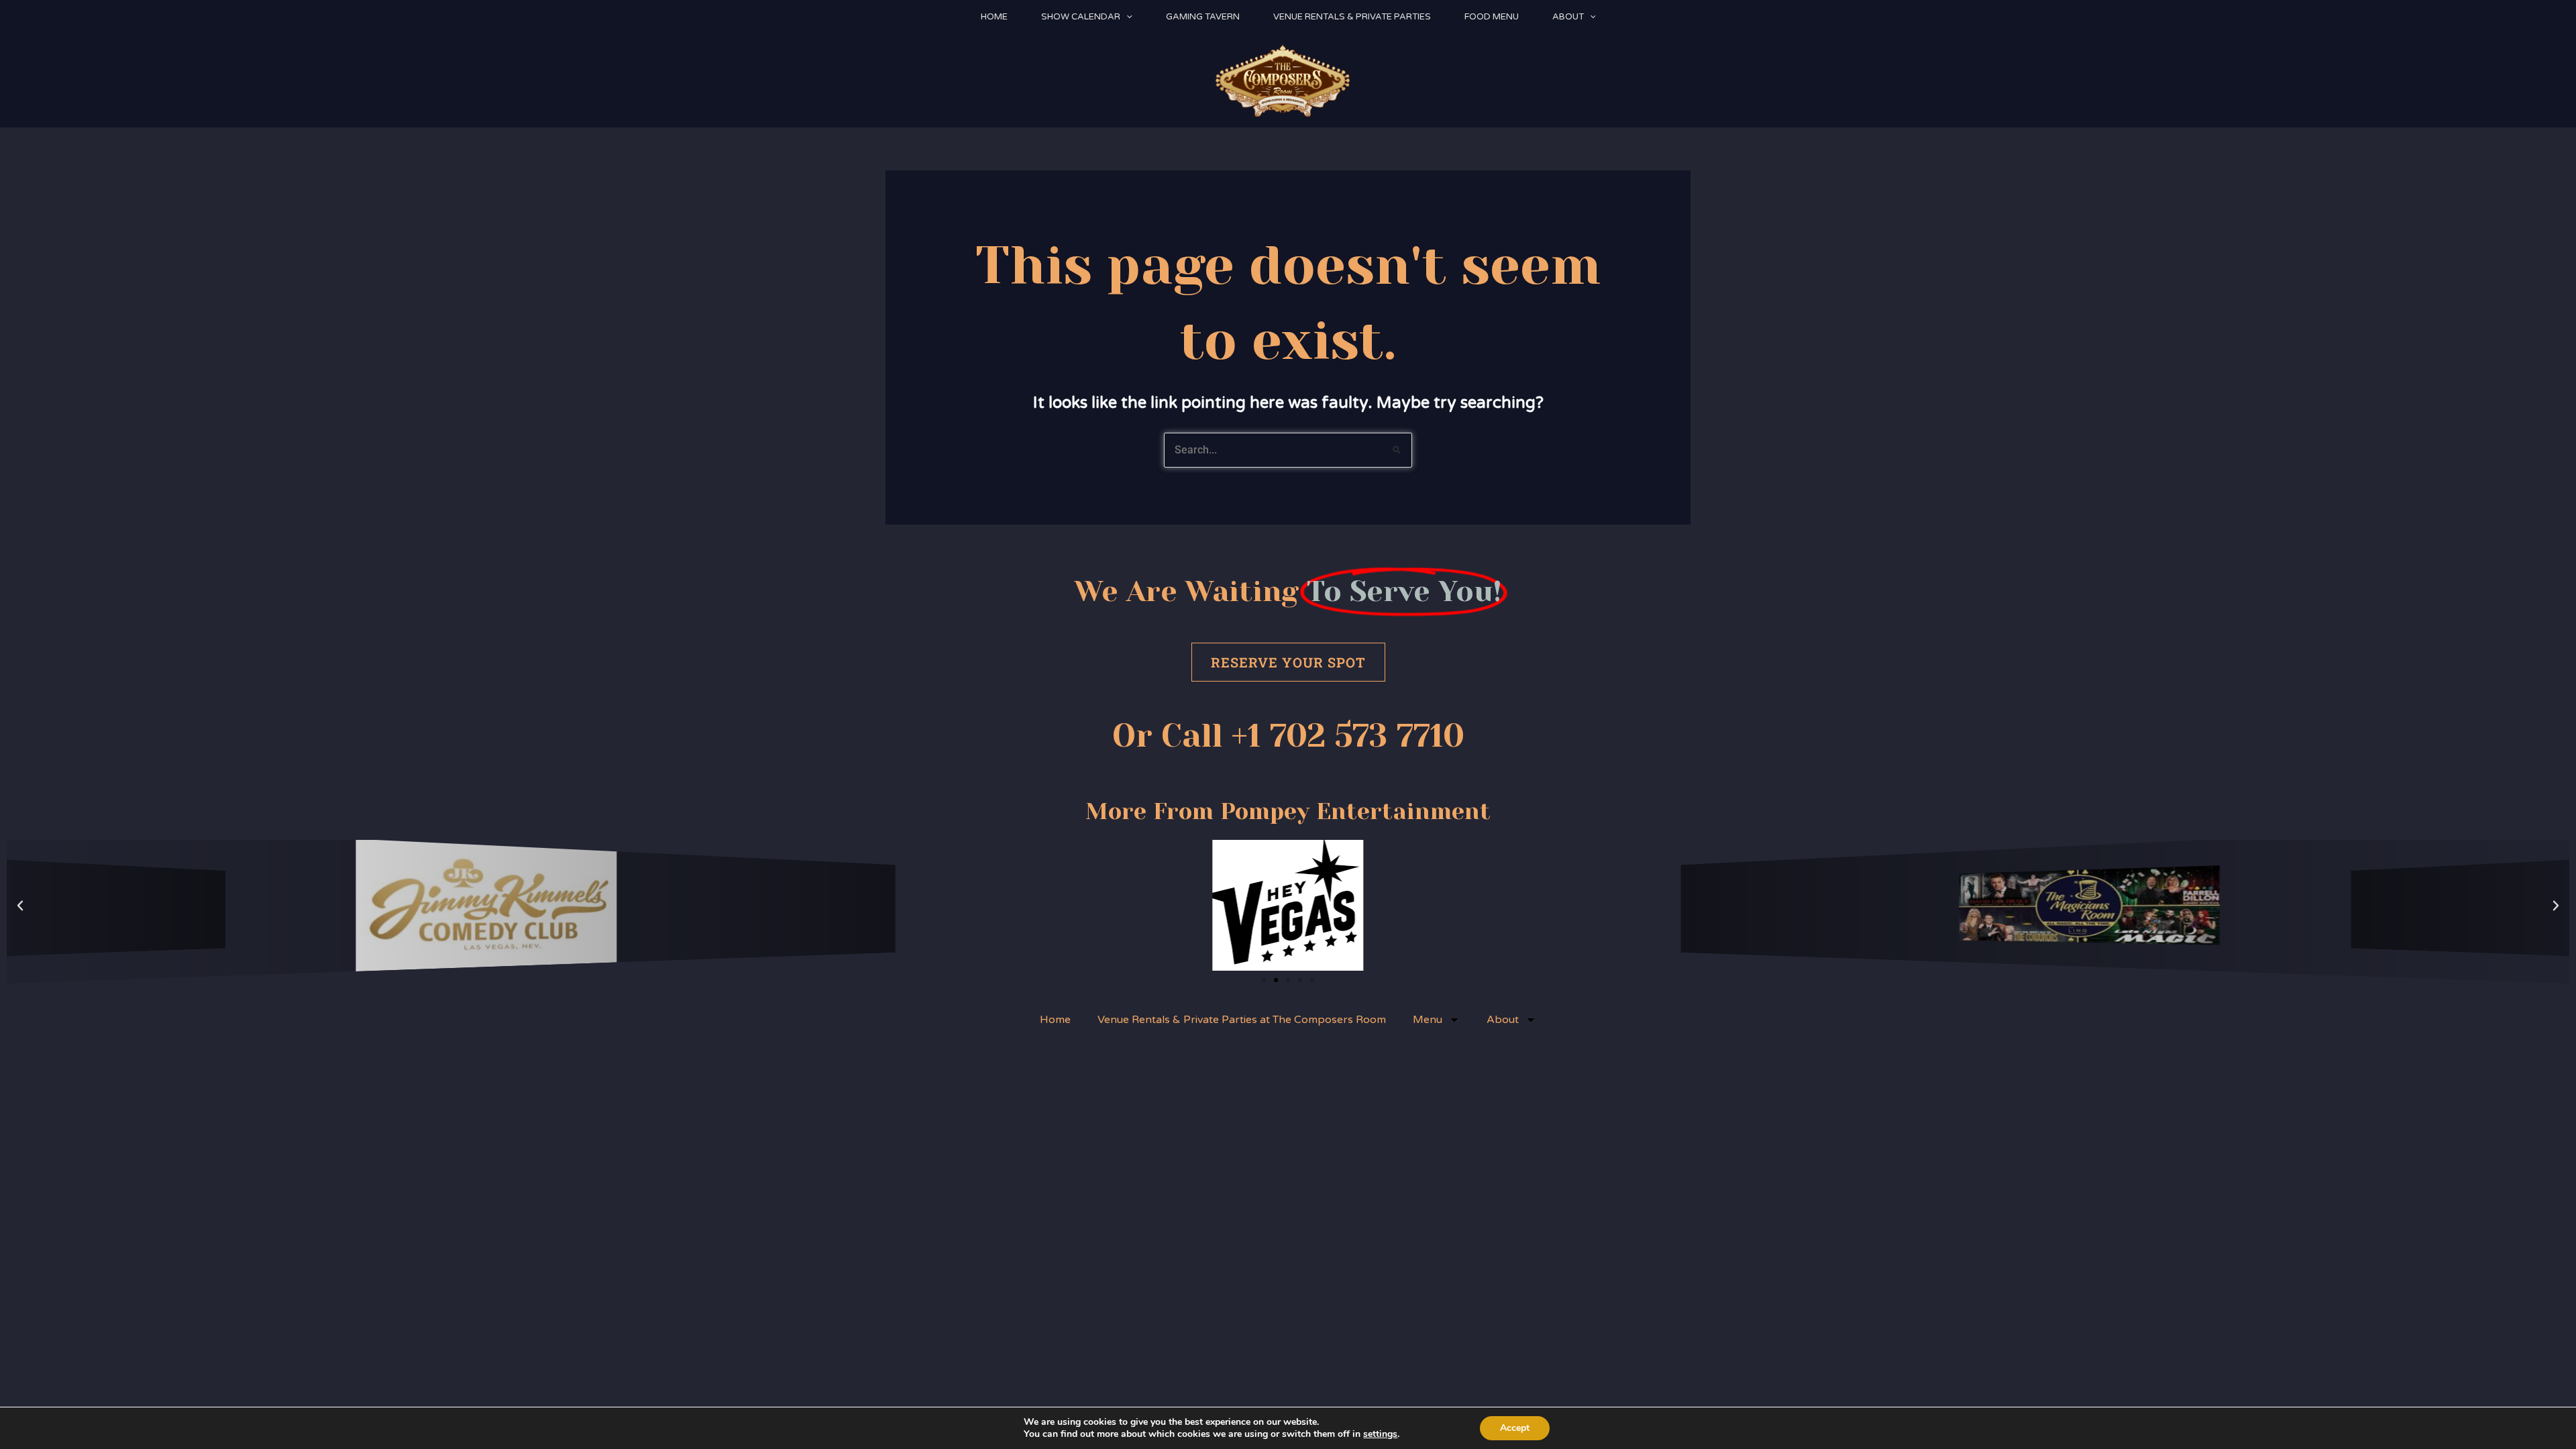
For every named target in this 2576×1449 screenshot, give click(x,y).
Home (994, 17)
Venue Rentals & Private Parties (1352, 17)
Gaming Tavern (1203, 17)
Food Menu (1492, 17)
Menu (1428, 1020)
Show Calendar (1081, 17)
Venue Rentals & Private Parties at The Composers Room (1242, 1020)
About (1568, 17)
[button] (1126, 17)
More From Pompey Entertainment (1288, 811)
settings (1380, 1434)
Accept (1515, 1428)
